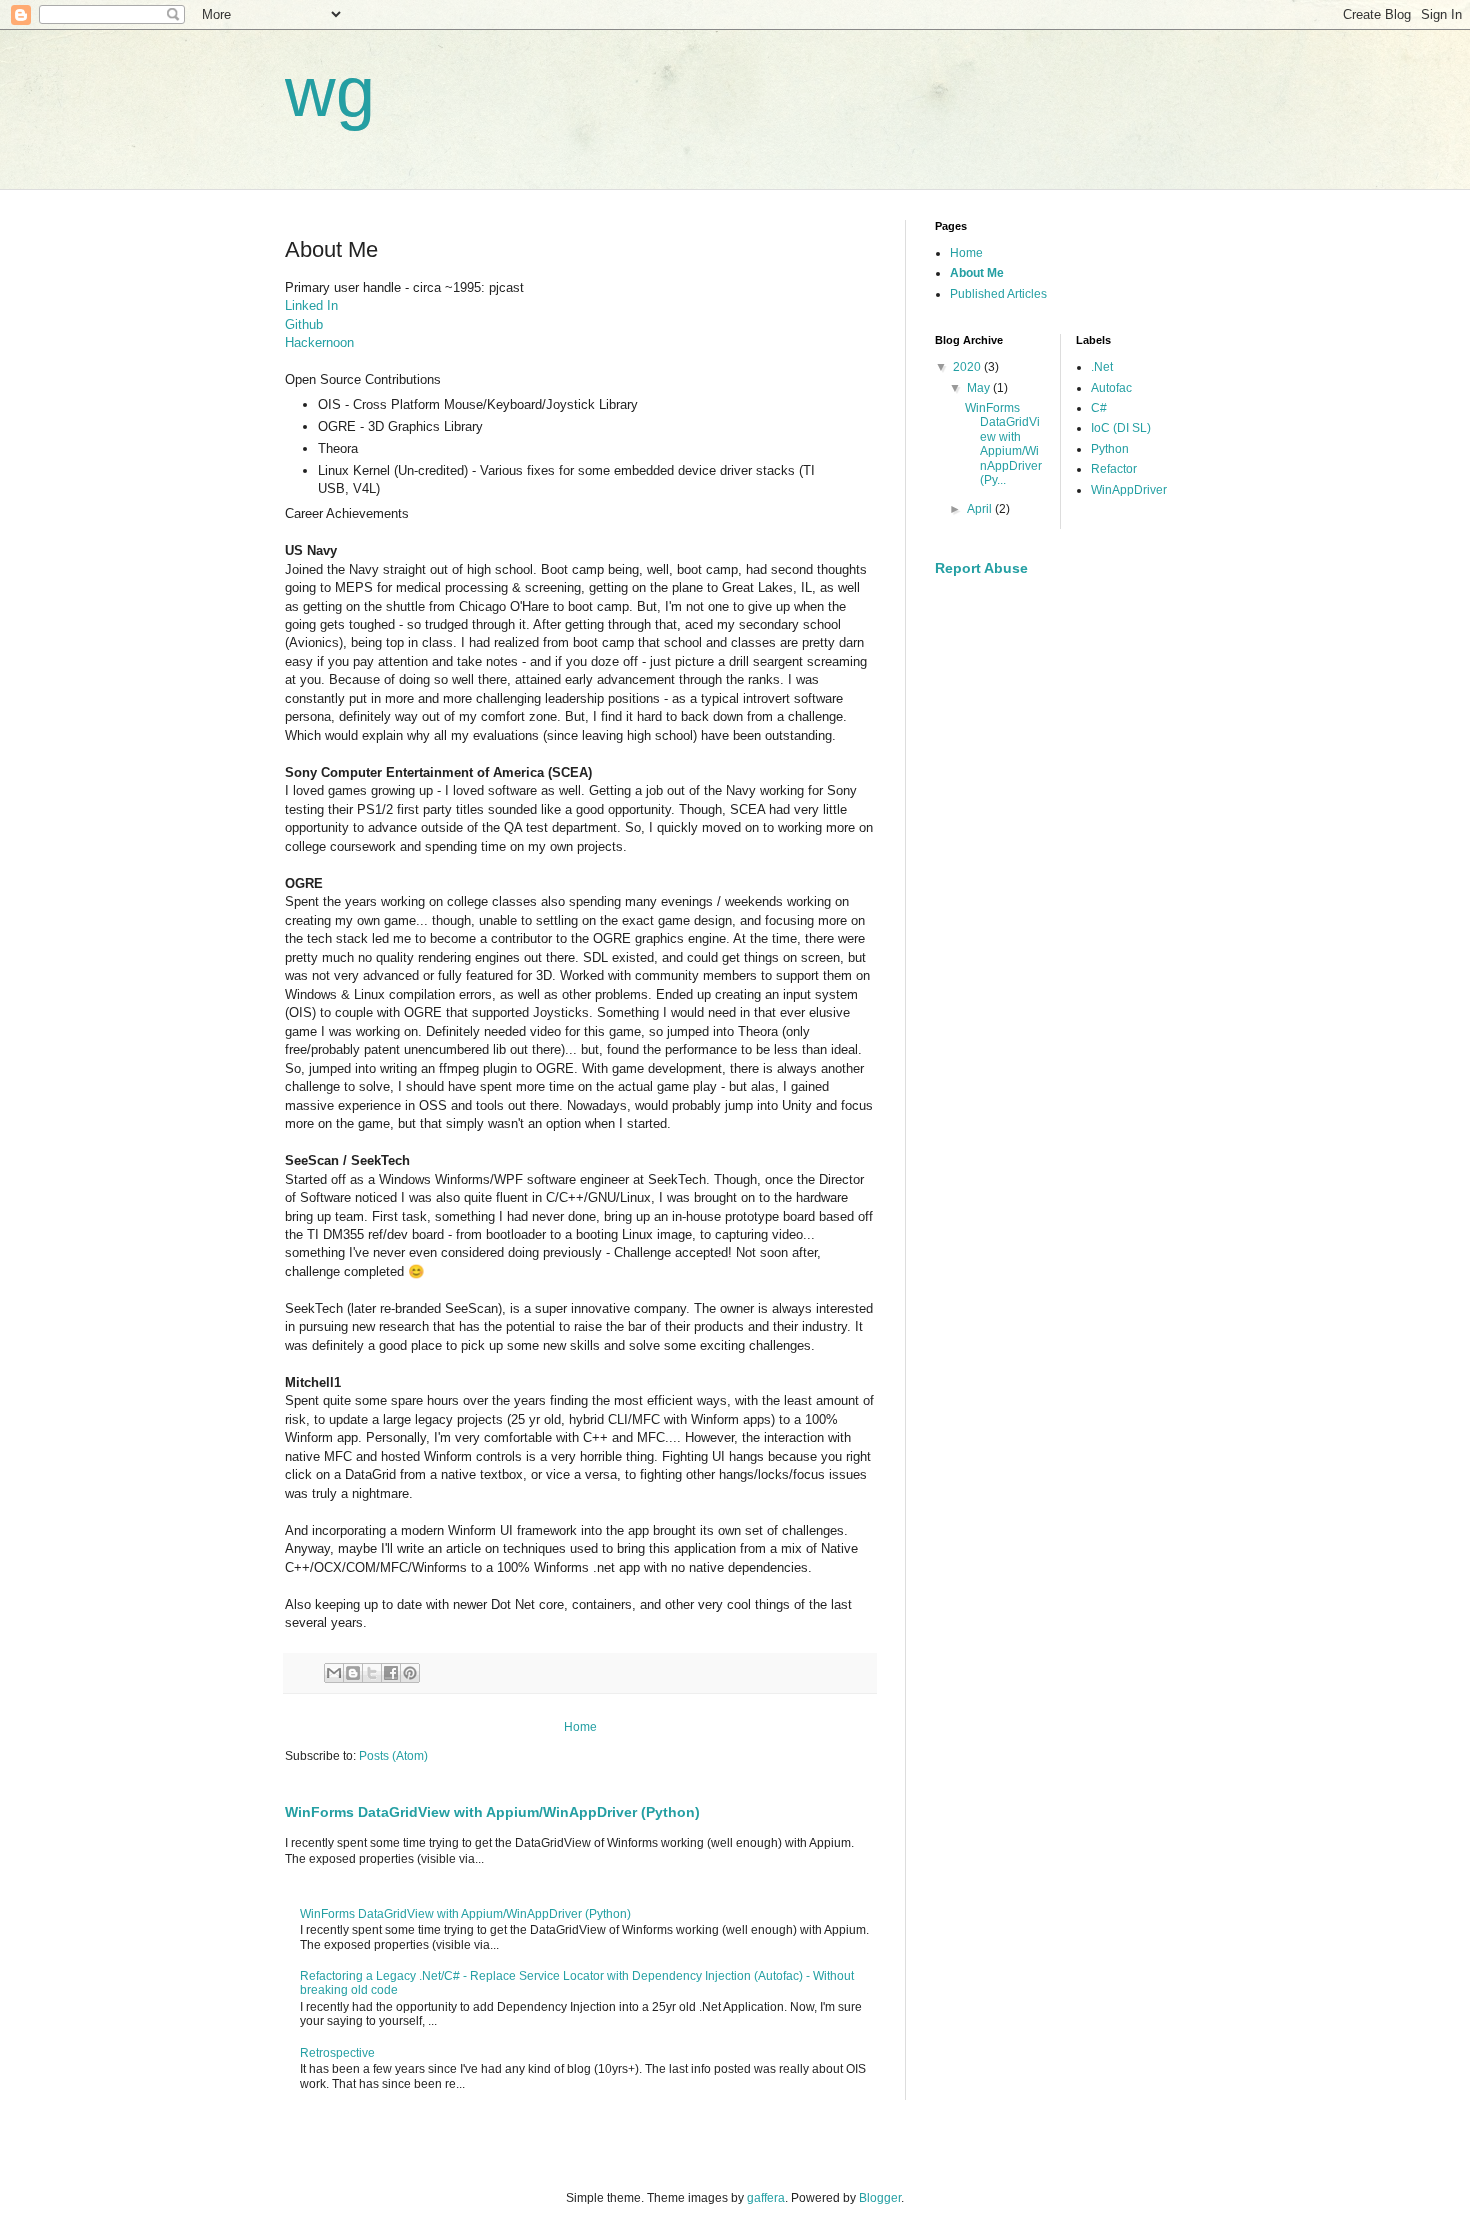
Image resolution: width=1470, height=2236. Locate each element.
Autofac (1111, 388)
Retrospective (337, 2053)
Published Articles (998, 294)
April (981, 509)
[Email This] (334, 1673)
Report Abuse (981, 568)
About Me (977, 273)
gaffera (766, 2198)
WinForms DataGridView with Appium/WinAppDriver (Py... (1003, 444)
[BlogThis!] (353, 1673)
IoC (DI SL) (1121, 428)
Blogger (880, 2198)
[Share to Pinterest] (410, 1673)
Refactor (1114, 469)
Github (304, 324)
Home (580, 1727)
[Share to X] (372, 1673)
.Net (1102, 367)
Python (1110, 449)
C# (1099, 408)
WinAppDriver (1129, 490)
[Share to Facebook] (391, 1673)
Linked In (311, 305)
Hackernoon (319, 342)
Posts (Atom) (393, 1756)
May (980, 388)
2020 (968, 367)
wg (330, 92)
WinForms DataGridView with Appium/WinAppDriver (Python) (492, 1812)
